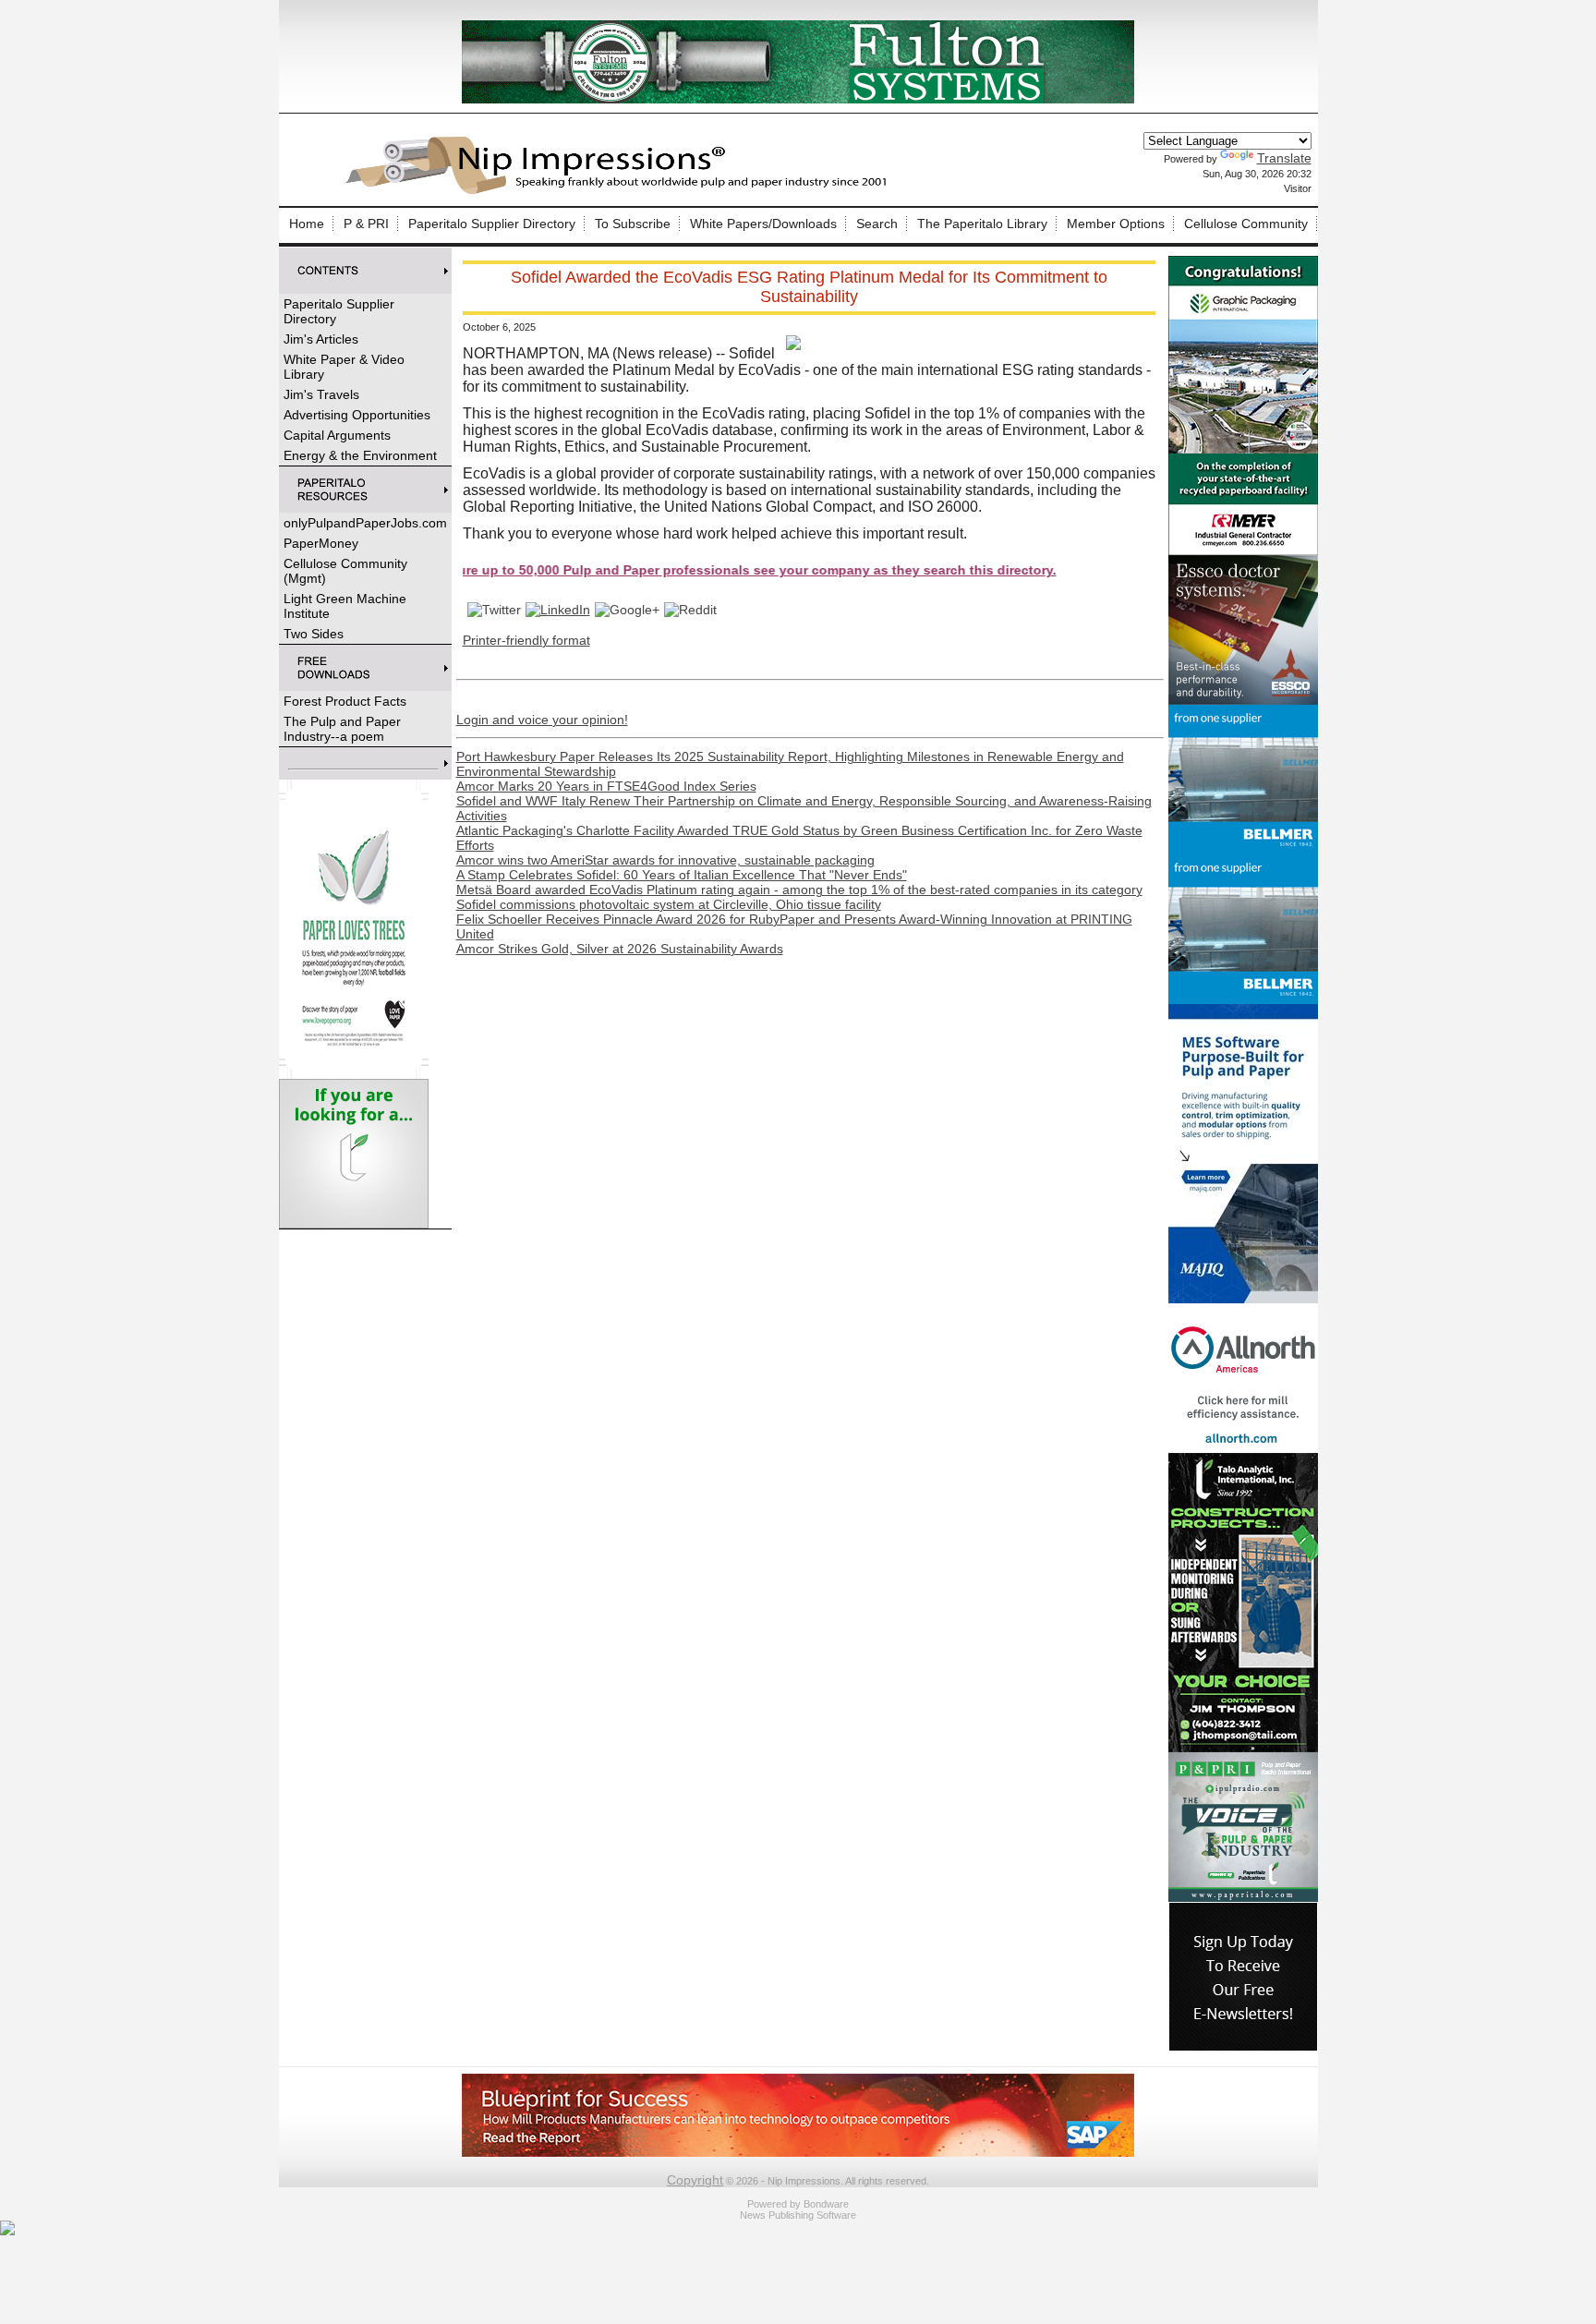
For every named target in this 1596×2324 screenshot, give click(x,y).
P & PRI (366, 224)
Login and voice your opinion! (542, 720)
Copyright (695, 2180)
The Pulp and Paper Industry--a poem (342, 729)
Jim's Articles (321, 339)
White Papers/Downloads (763, 224)
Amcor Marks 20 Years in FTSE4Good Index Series (606, 786)
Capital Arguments (337, 435)
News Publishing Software (798, 2215)
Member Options (1116, 224)
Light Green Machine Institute (345, 606)
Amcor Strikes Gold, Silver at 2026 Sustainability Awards (620, 949)
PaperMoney (321, 543)
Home (307, 224)
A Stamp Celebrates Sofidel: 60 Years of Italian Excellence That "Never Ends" (682, 875)
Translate (1284, 158)
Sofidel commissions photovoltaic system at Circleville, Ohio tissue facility (669, 904)
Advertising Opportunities (357, 415)
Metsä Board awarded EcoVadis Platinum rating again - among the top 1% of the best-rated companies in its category (799, 890)
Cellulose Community (1246, 224)
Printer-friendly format (526, 640)
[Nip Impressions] (621, 191)
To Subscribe (633, 224)
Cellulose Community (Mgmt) (345, 571)
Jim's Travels (321, 394)
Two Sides (314, 634)
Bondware (826, 2204)
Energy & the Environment (360, 455)
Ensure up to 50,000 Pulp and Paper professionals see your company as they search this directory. (667, 570)
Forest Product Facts (345, 701)
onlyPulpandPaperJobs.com (365, 523)
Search (877, 224)
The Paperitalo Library (982, 224)
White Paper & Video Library (344, 367)
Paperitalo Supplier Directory (492, 224)
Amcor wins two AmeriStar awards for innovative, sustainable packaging (665, 860)
